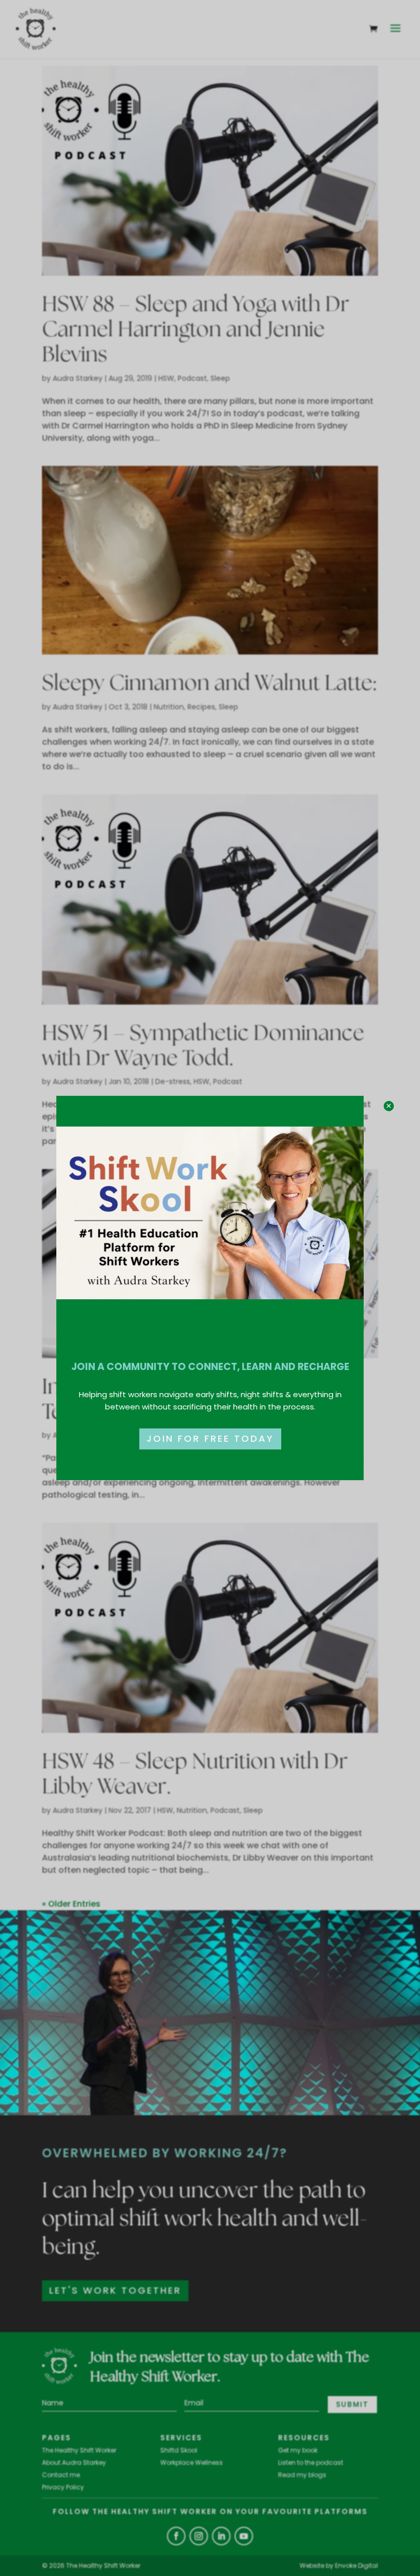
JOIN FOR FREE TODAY (210, 1438)
